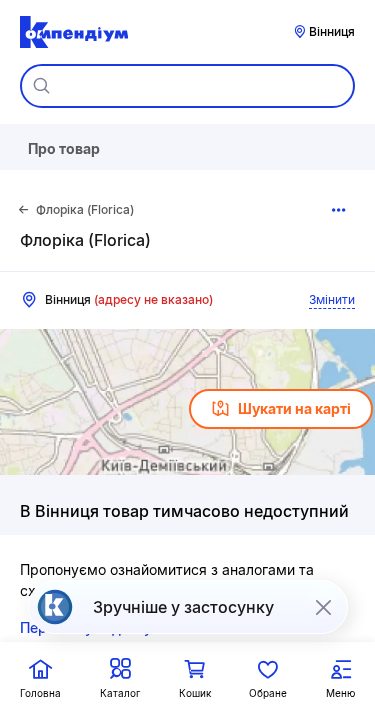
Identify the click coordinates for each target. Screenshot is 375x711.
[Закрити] (323, 607)
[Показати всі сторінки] (339, 210)
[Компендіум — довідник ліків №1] (74, 32)
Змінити (332, 299)
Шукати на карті (294, 408)
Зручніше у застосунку (183, 607)
